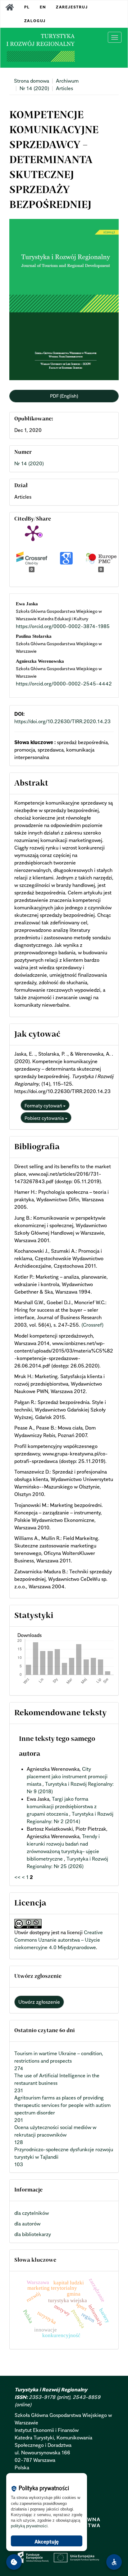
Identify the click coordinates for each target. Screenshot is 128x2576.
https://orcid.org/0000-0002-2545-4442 (64, 684)
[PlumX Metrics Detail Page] (33, 533)
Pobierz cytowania (45, 1118)
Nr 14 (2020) (34, 88)
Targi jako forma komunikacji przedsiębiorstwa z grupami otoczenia (62, 1806)
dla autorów (27, 2224)
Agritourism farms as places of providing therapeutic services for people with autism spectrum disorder (62, 2105)
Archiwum (67, 81)
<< (17, 1877)
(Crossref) (92, 1325)
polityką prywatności (29, 2526)
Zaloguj (35, 21)
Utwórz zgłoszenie (39, 2002)
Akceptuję (47, 2542)
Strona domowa (32, 81)
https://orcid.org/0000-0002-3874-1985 (63, 626)
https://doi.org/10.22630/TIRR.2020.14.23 (62, 721)
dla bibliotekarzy (33, 2234)
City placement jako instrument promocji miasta (67, 1776)
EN (43, 7)
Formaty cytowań (44, 1106)
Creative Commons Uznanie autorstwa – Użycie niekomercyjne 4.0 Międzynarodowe (59, 1940)
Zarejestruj (72, 7)
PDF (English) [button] (64, 396)
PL (27, 7)
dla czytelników (32, 2213)
